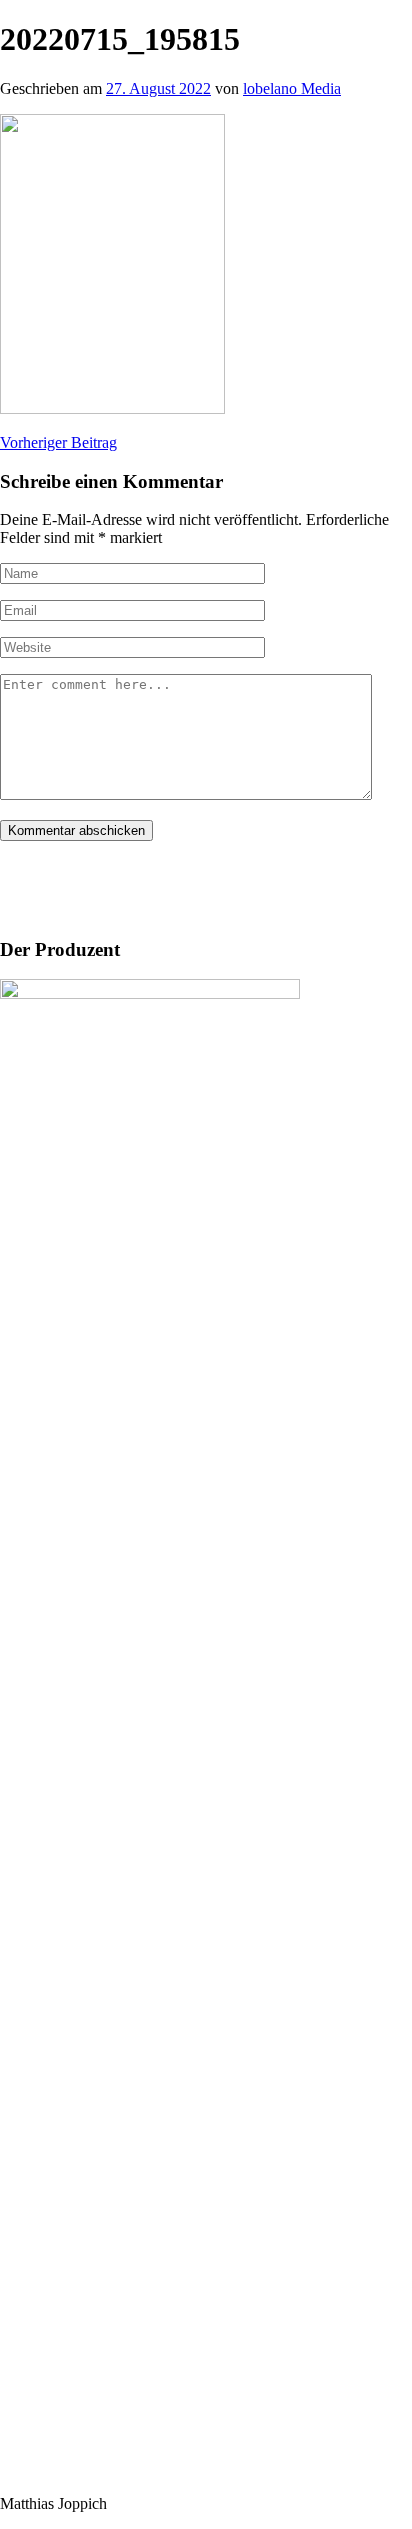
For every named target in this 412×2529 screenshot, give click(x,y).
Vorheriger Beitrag (58, 442)
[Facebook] (30, 885)
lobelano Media (292, 88)
